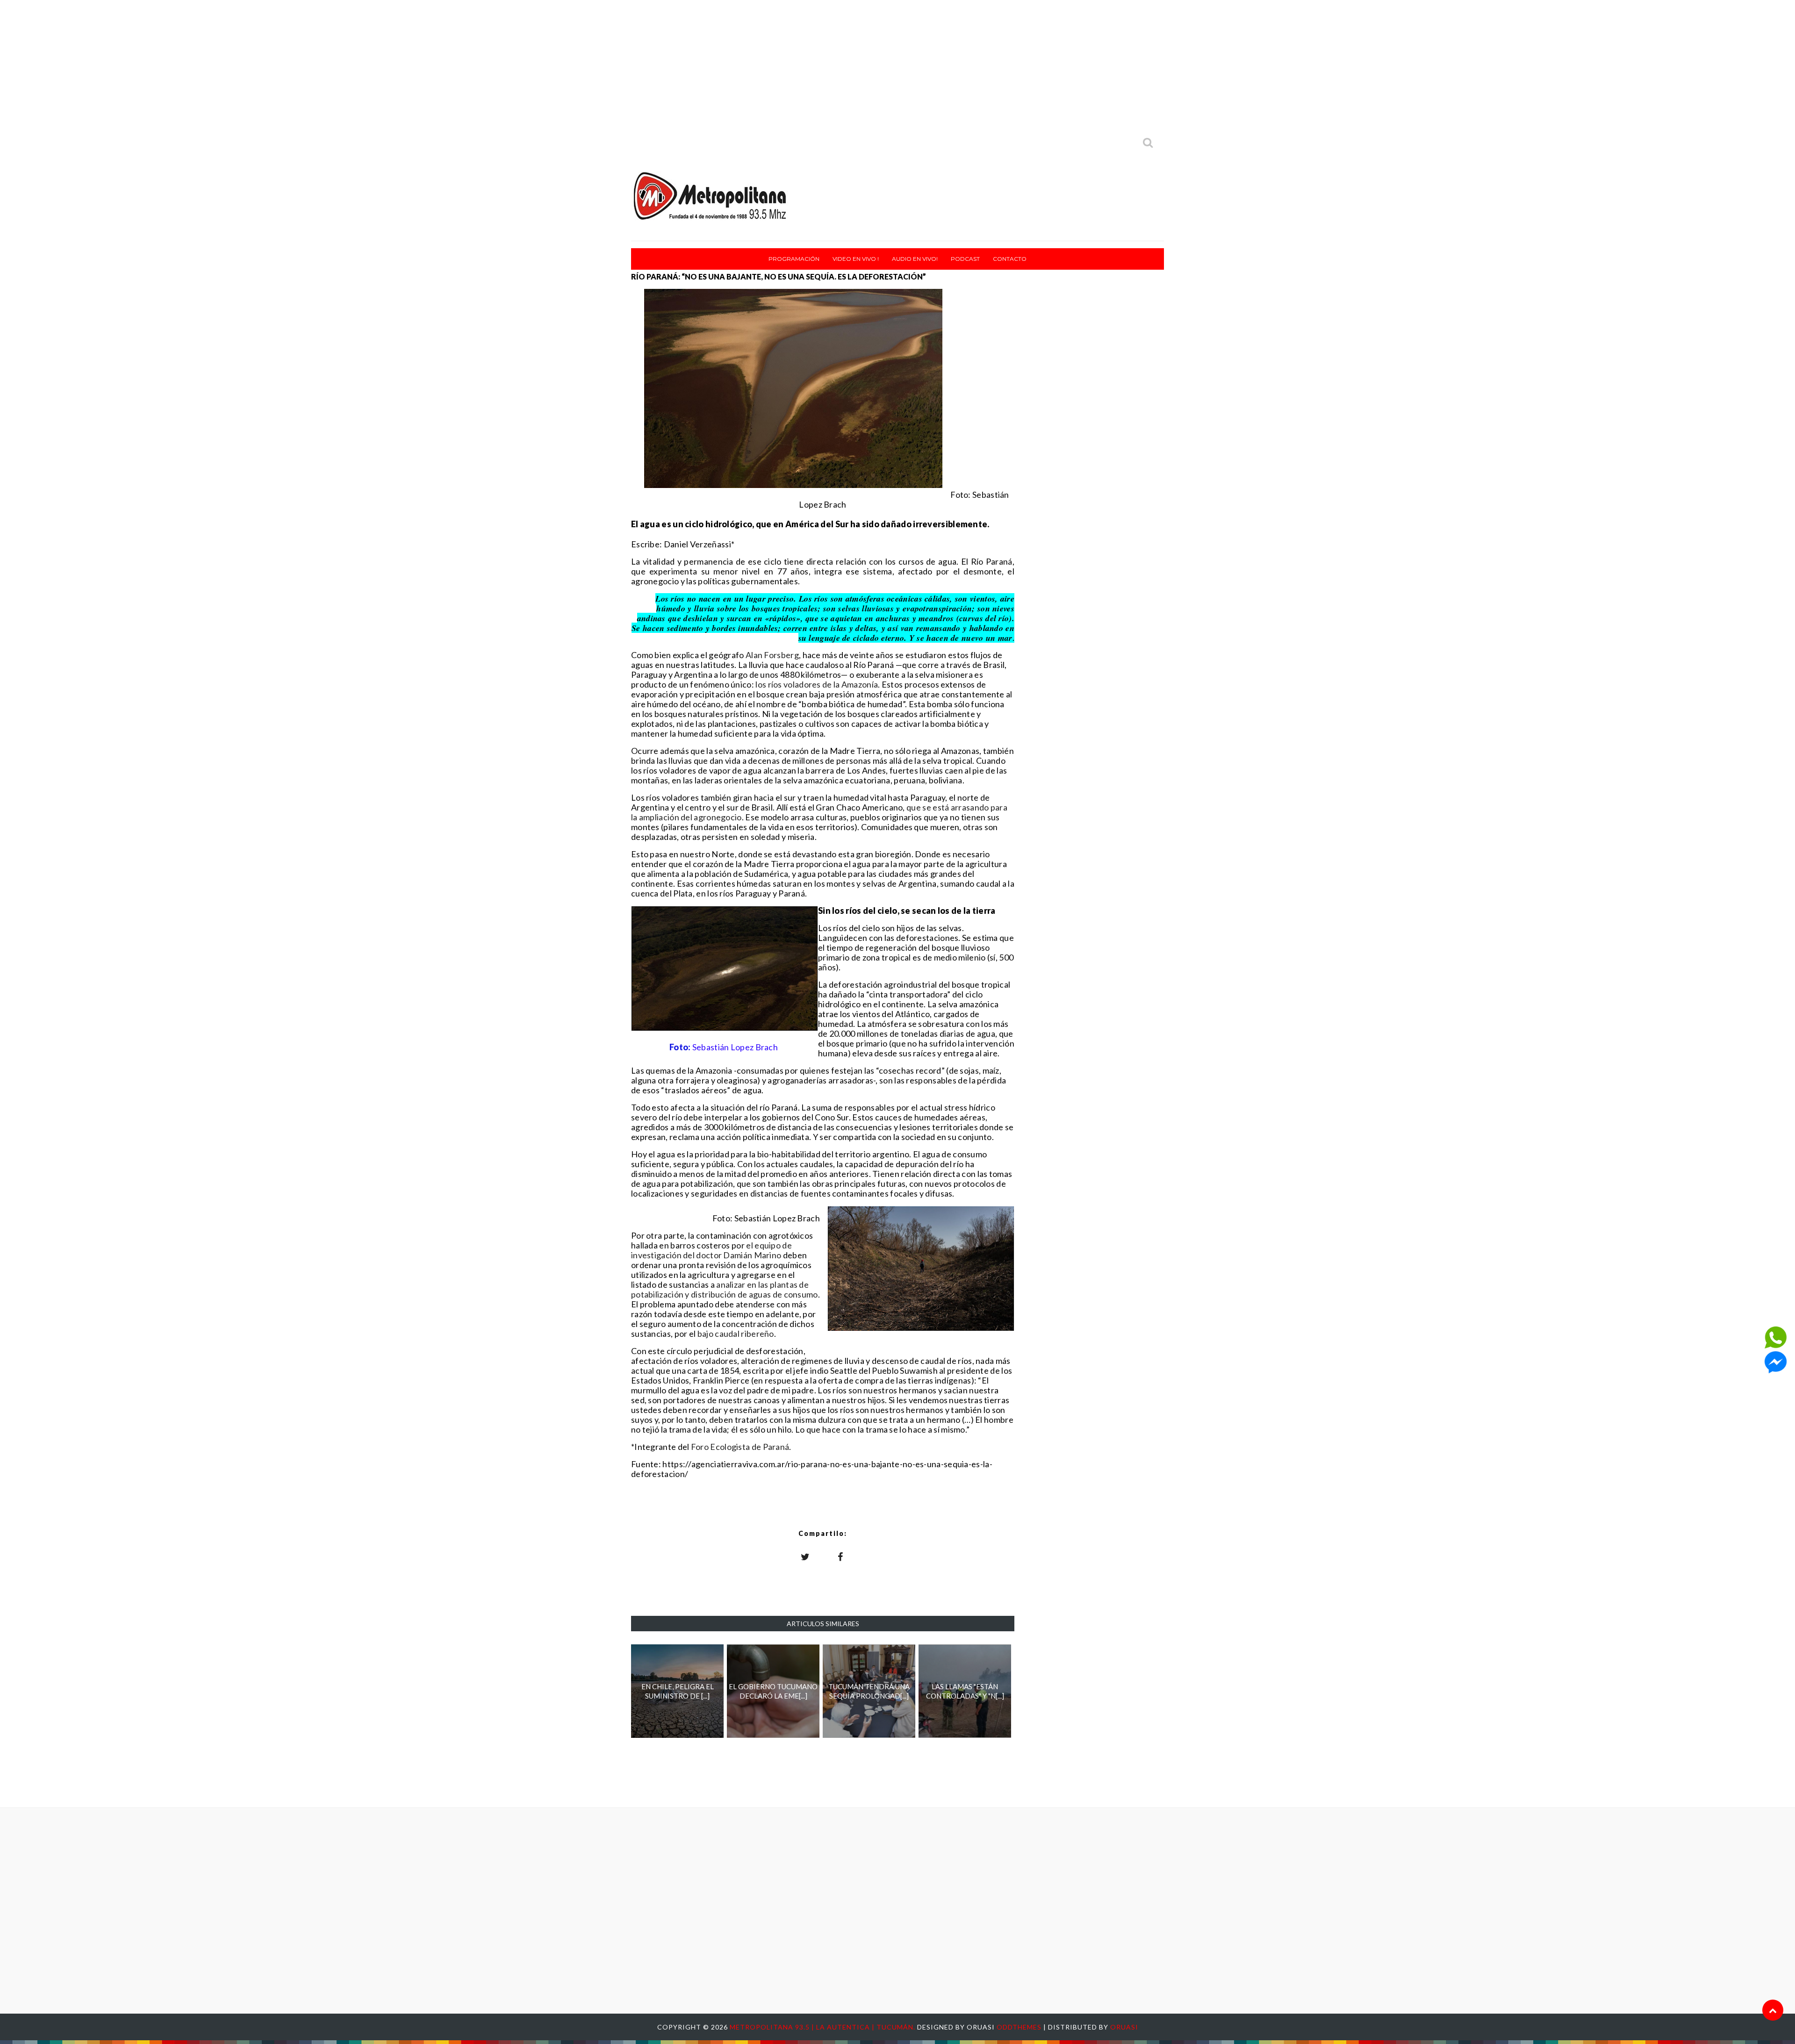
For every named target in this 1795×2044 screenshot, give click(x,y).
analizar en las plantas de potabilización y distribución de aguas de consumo (725, 1289)
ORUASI (1124, 2027)
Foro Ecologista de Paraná (740, 1447)
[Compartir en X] (805, 1556)
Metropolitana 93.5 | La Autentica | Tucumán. (823, 2027)
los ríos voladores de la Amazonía (817, 684)
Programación (794, 259)
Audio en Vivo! (915, 259)
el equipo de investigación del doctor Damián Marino (711, 1250)
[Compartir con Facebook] (840, 1556)
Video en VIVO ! (856, 259)
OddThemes (1019, 2027)
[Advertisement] (897, 65)
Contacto (1010, 259)
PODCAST (965, 259)
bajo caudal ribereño (736, 1334)
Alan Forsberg (772, 655)
